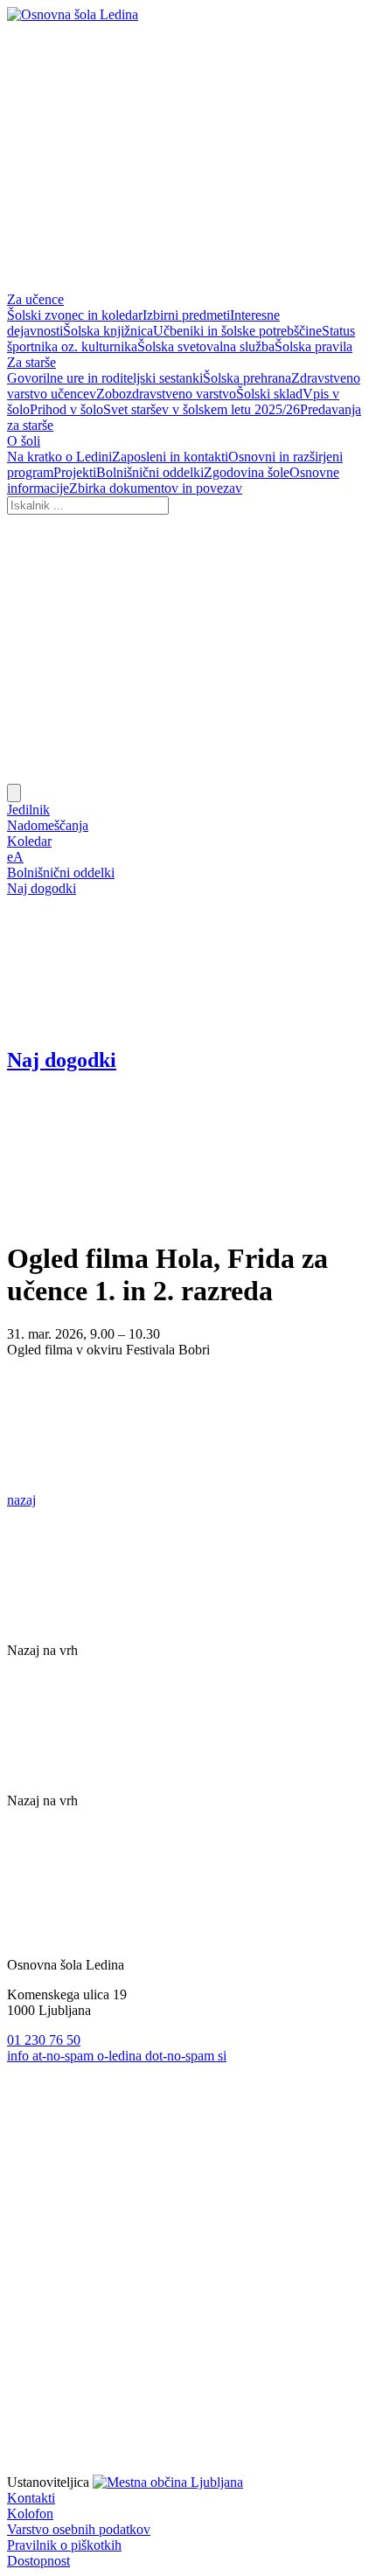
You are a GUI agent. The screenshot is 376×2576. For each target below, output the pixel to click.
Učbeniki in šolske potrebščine (237, 331)
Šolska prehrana (247, 378)
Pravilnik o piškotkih (64, 2545)
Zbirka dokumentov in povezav (156, 488)
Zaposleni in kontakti (170, 457)
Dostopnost (38, 2561)
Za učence (35, 299)
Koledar (29, 841)
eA (15, 857)
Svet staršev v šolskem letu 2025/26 (202, 409)
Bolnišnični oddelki (150, 472)
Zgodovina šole (247, 472)
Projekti (75, 472)
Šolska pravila (313, 346)
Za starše (31, 362)
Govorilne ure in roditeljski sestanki (105, 378)
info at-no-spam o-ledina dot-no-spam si (117, 2056)
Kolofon (30, 2514)
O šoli (24, 441)
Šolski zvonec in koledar (75, 315)
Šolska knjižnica (108, 331)
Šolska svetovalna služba (206, 346)
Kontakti (31, 2498)
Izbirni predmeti (186, 315)
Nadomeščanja (48, 825)
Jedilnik (28, 810)
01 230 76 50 (44, 2040)
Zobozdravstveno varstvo (166, 394)
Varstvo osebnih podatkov (79, 2529)
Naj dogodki (42, 888)
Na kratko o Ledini (59, 457)
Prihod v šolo (66, 409)
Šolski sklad (269, 394)
